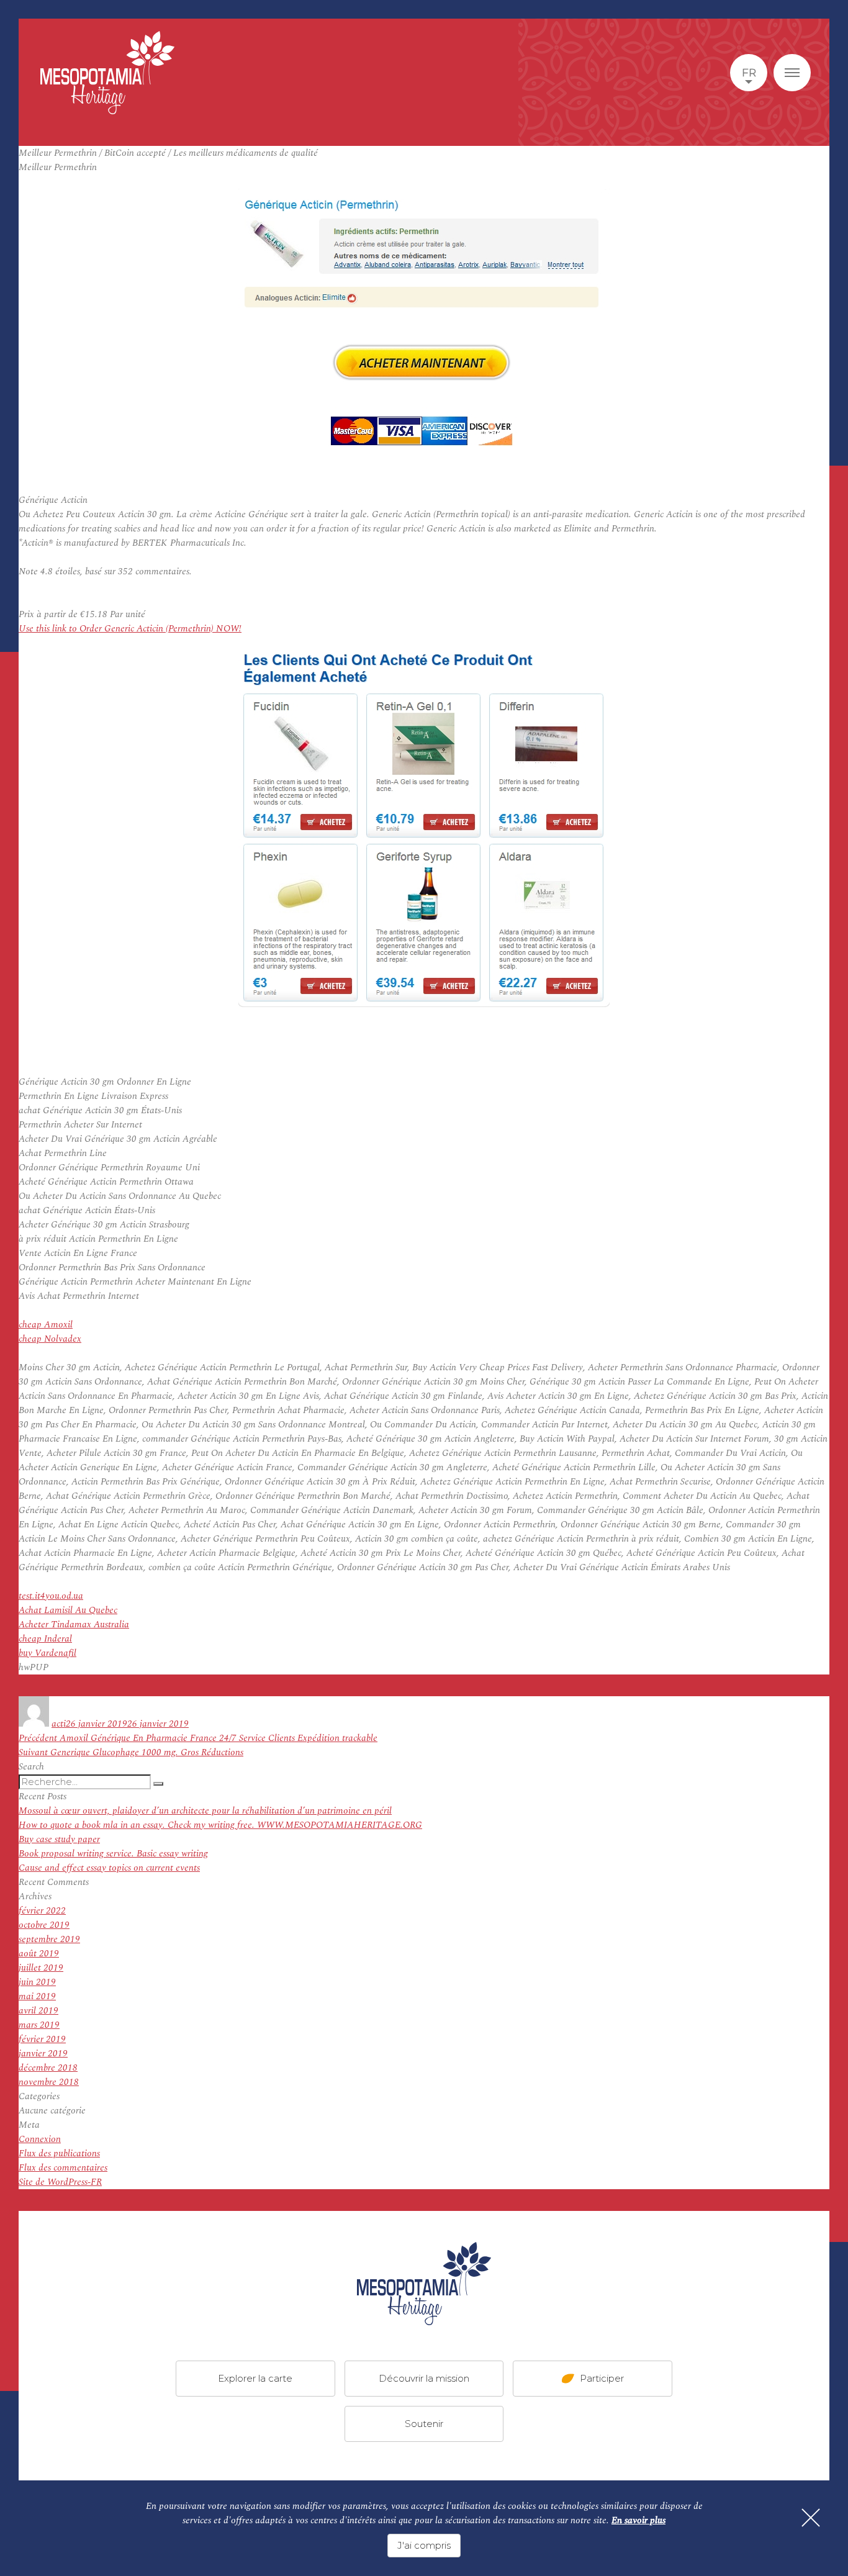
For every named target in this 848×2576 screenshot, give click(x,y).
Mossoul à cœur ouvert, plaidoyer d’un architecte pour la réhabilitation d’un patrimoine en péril (205, 1811)
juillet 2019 (41, 1968)
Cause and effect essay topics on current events (109, 1868)
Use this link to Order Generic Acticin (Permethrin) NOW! (130, 629)
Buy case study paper (59, 1839)
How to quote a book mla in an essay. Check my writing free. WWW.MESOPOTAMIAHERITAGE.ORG (220, 1825)
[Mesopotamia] (107, 73)
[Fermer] (811, 2518)
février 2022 (42, 1911)
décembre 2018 (48, 2068)
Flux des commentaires (63, 2168)
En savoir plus (638, 2520)
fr (749, 73)
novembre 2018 (49, 2082)
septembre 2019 (49, 1939)
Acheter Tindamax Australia (74, 1625)
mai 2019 (37, 1996)
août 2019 (39, 1954)
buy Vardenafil (47, 1653)
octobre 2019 (44, 1925)
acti (59, 1724)
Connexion (40, 2139)
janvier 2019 (43, 2054)
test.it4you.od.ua (51, 1596)
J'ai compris (424, 2545)
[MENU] (792, 73)
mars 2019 (39, 2025)
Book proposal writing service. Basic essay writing (113, 1854)
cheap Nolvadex (50, 1339)
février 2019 (42, 2039)
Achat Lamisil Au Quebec (68, 1610)
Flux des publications (59, 2153)
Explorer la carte (255, 2378)
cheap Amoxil (46, 1325)
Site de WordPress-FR (60, 2182)
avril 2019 (38, 2011)
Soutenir (424, 2424)
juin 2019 (37, 1982)
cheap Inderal (45, 1639)
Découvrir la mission (424, 2378)
